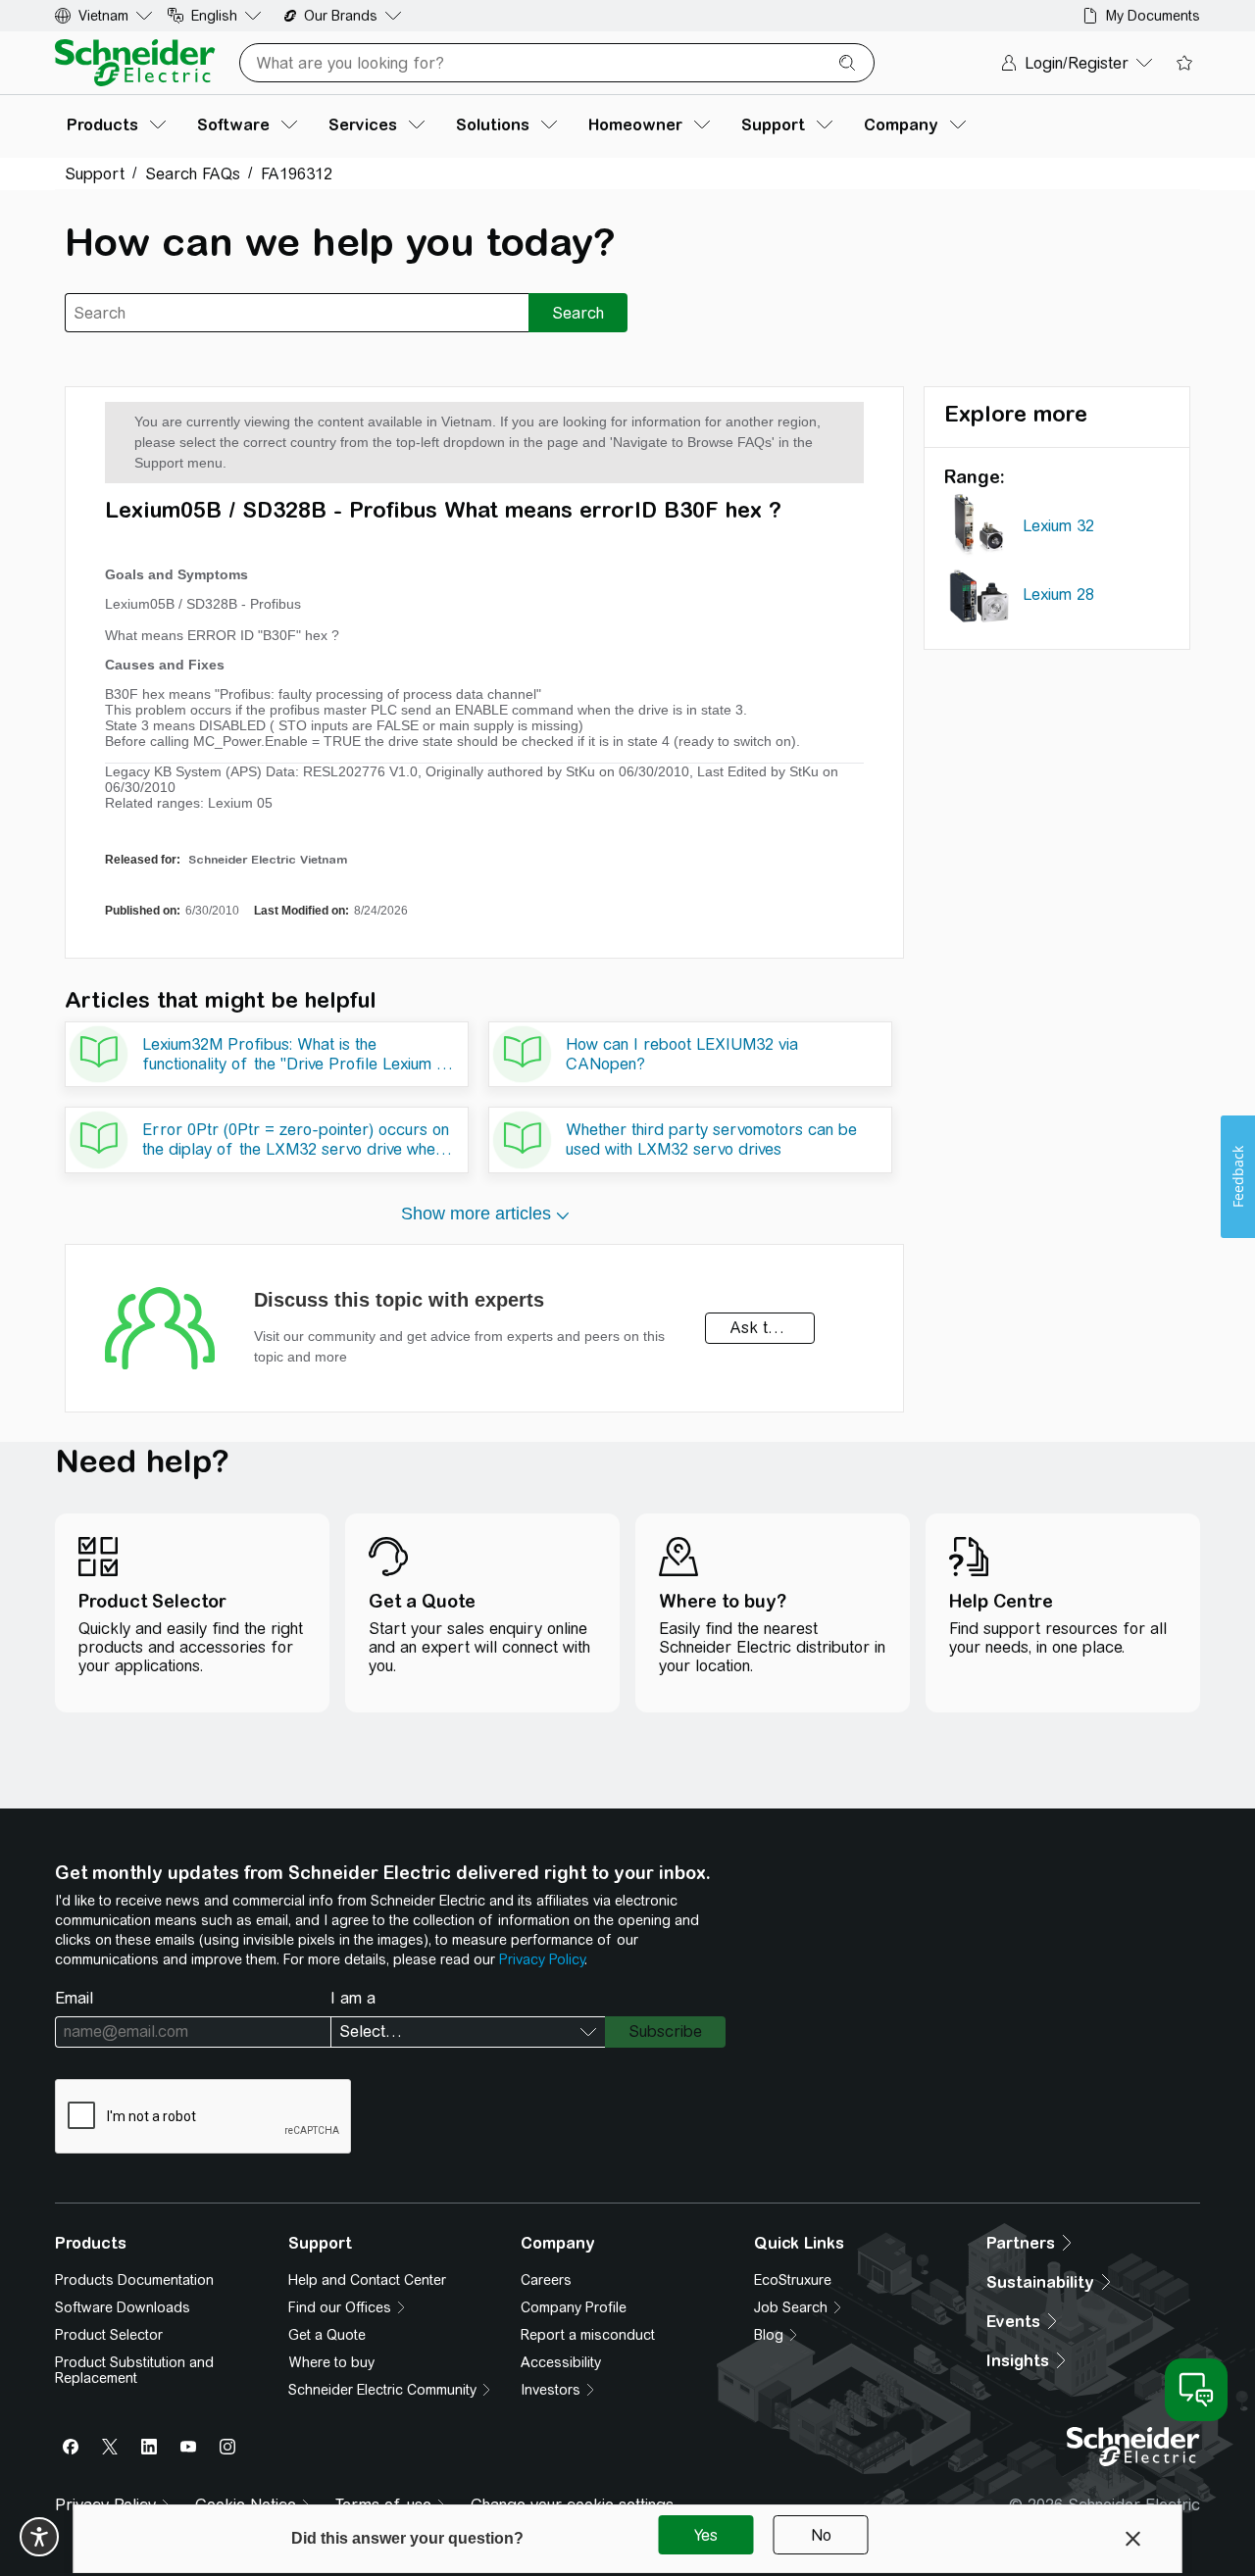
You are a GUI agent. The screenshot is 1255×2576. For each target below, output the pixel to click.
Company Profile (574, 2307)
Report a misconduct (588, 2335)
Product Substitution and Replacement (134, 2370)
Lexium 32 (1058, 526)
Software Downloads (123, 2307)
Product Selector (109, 2335)
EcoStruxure (793, 2280)
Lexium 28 (1058, 594)
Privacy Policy (542, 1959)
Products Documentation (134, 2280)
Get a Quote (327, 2335)
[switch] (39, 2537)
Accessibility (561, 2362)
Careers (546, 2280)
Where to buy (331, 2362)
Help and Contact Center (367, 2280)
